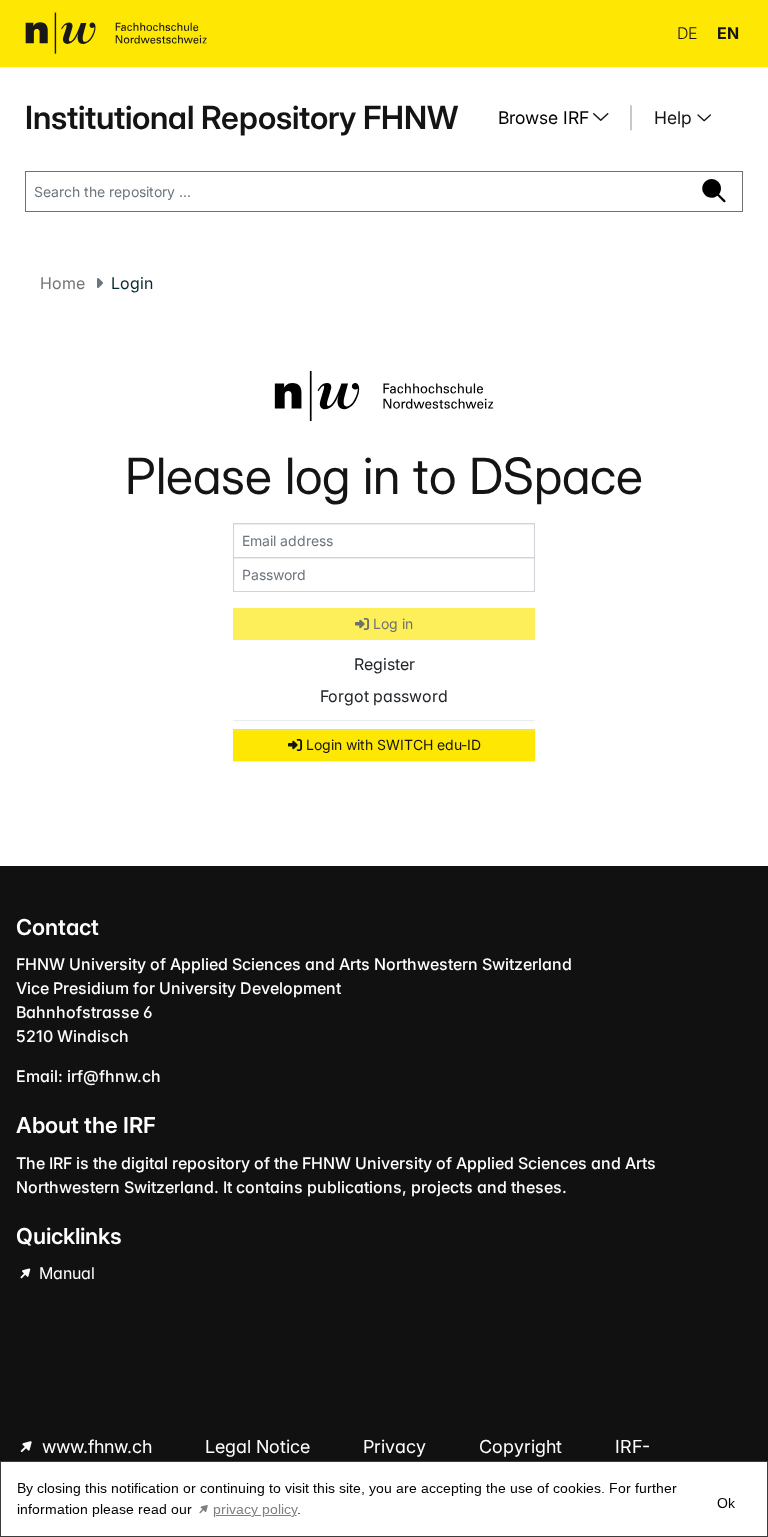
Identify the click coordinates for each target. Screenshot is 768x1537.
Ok (726, 1503)
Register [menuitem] (384, 664)
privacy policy (255, 1509)
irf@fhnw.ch (114, 1076)
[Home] (116, 33)
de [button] (689, 33)
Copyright (523, 1446)
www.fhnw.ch (97, 1446)
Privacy (397, 1446)
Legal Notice (260, 1446)
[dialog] (384, 1499)
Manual (65, 1273)
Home (62, 283)
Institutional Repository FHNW (241, 117)
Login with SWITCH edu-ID (391, 744)
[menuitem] (561, 118)
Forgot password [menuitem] (384, 696)
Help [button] (675, 117)
